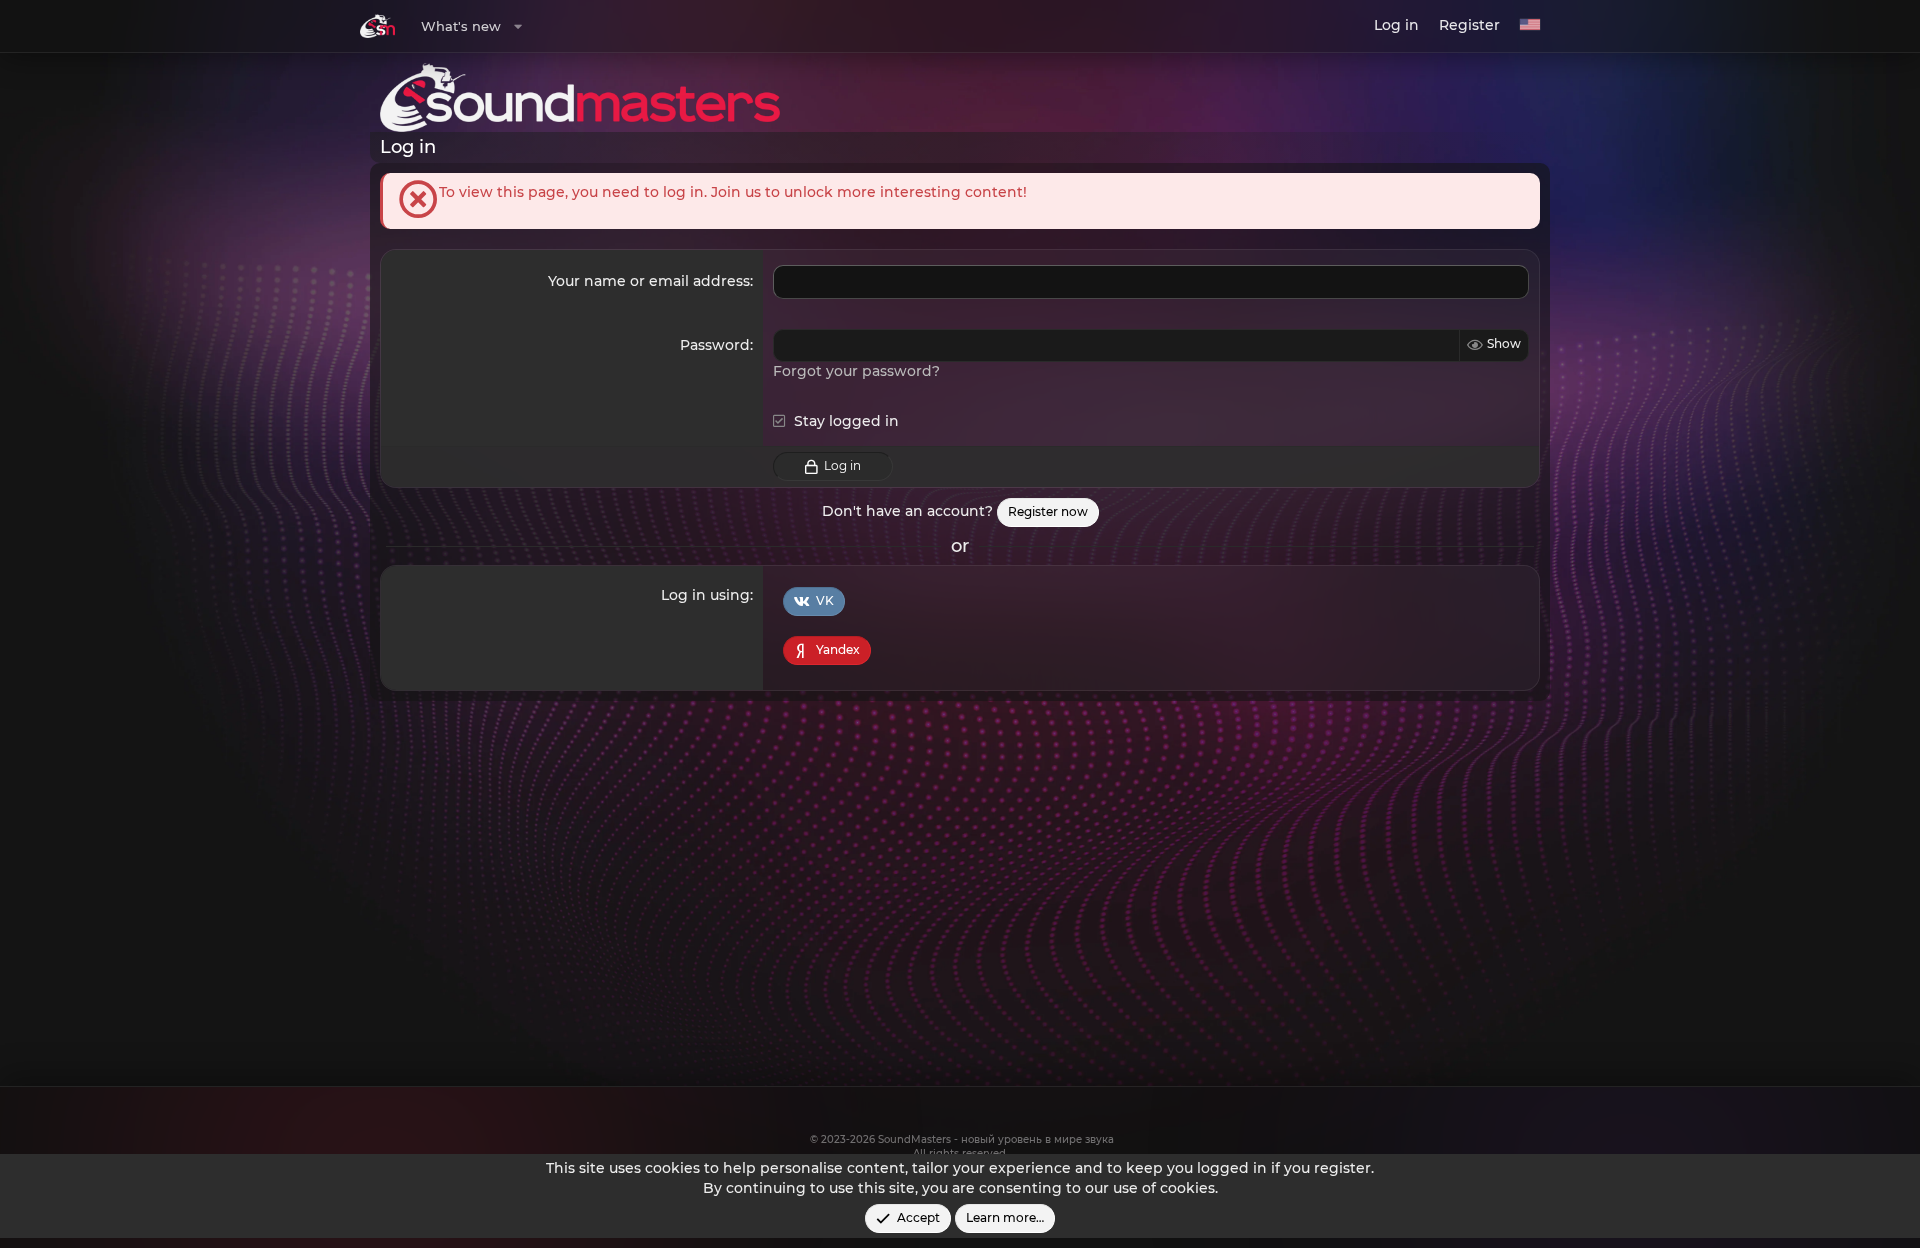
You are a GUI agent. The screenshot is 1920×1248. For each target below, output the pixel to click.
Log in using (705, 595)
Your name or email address (649, 281)
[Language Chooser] (1530, 26)
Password (715, 345)
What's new (461, 26)
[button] (518, 26)
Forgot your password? (856, 371)
